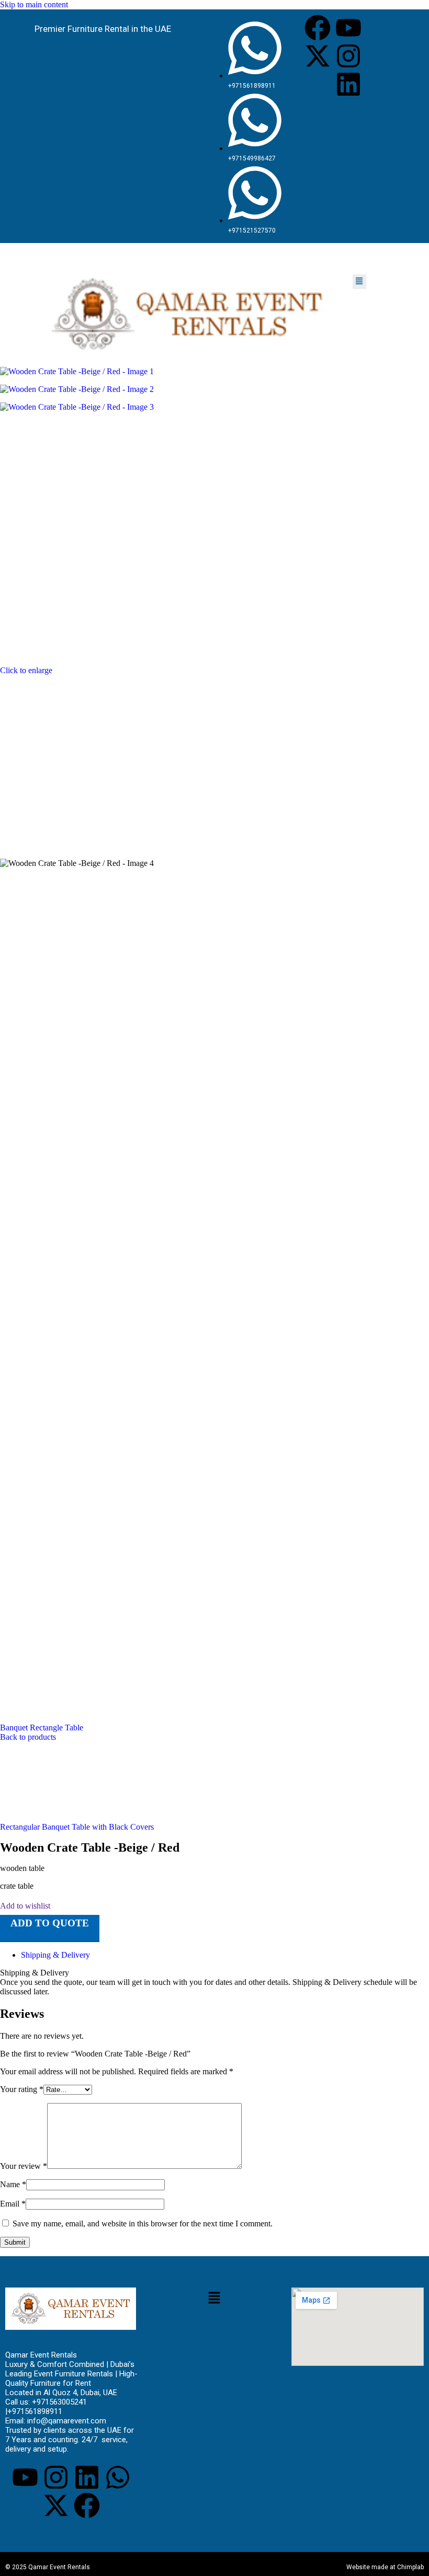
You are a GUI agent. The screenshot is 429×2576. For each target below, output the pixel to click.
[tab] (55, 1955)
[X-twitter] (318, 56)
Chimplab (410, 2567)
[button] (359, 282)
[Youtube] (348, 28)
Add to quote (50, 1923)
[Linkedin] (348, 84)
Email (13, 2204)
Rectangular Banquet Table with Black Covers (77, 1827)
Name (13, 2184)
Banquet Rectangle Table (42, 1728)
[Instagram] (348, 56)
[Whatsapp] (118, 2477)
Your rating (22, 2089)
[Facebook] (318, 28)
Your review (24, 2166)
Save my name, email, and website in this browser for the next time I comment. (143, 2223)
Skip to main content (34, 4)
